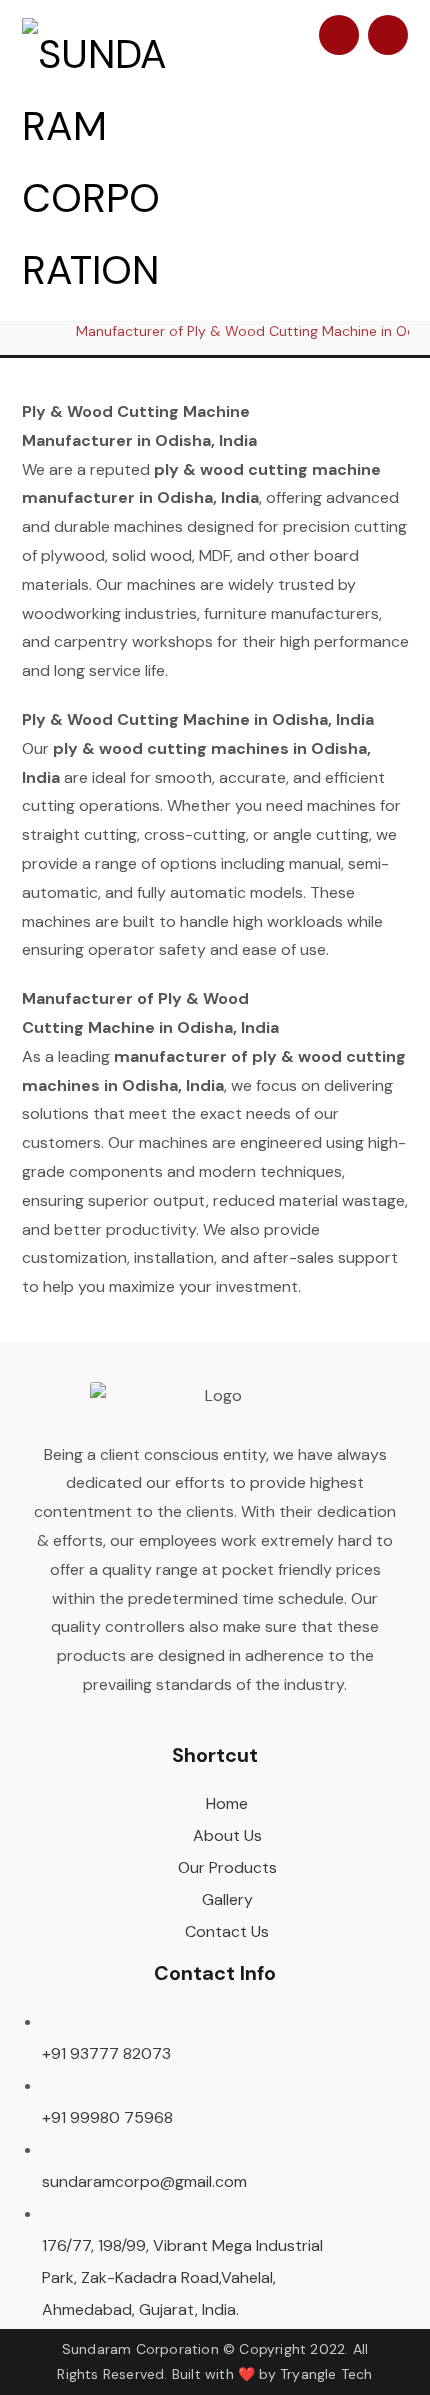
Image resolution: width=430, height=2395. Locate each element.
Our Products (227, 1867)
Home (227, 1803)
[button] (388, 35)
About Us (227, 1835)
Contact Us (227, 1931)
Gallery (227, 1899)
